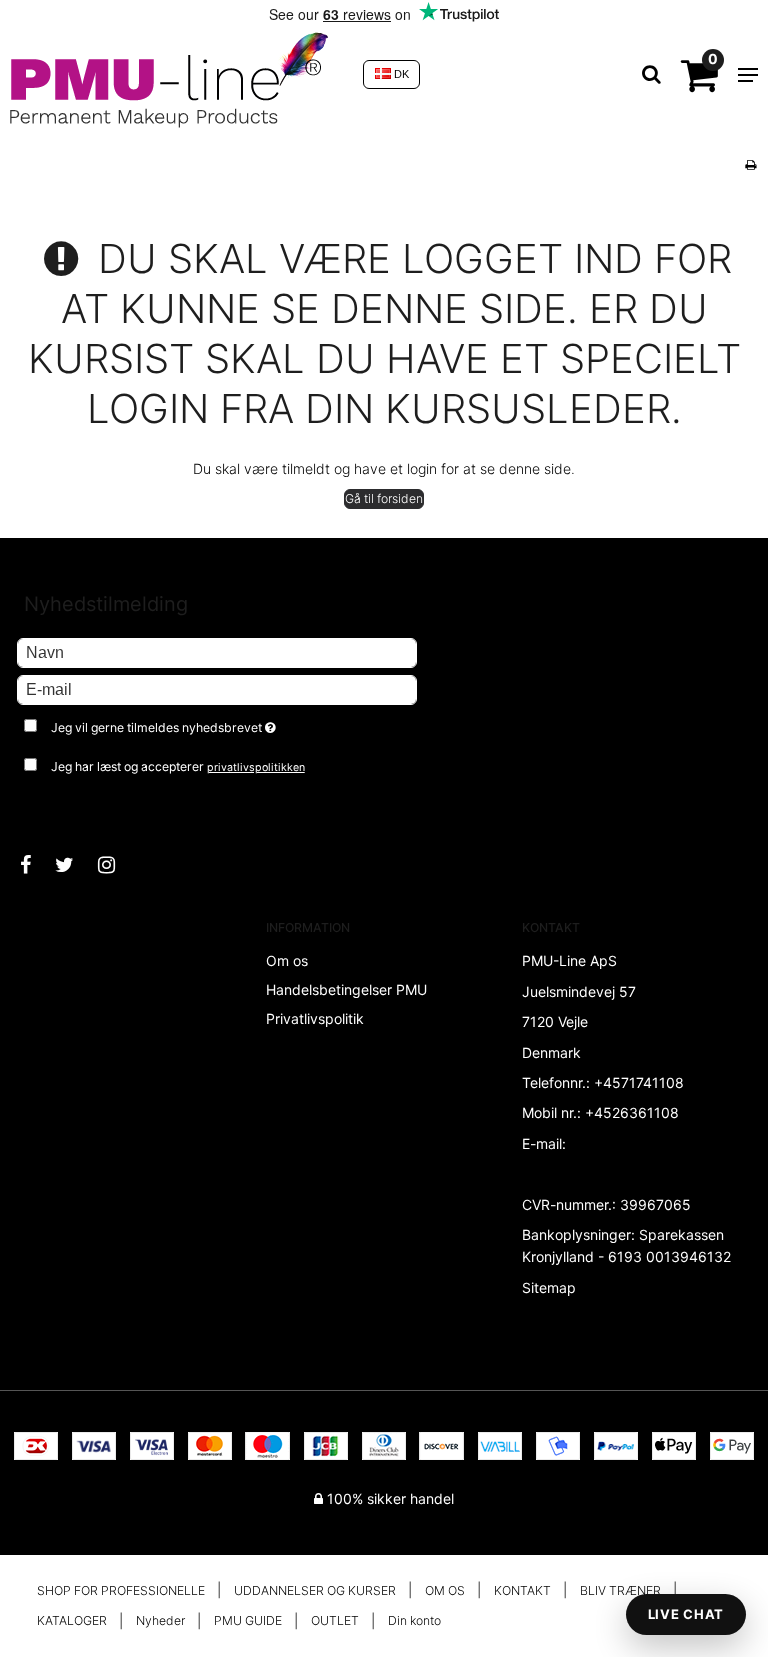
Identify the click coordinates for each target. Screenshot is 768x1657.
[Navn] (217, 651)
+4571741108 (639, 1082)
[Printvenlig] (750, 164)
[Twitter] (74, 865)
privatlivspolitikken (256, 767)
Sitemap (549, 1287)
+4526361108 (632, 1112)
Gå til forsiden (384, 498)
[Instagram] (116, 865)
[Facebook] (35, 865)
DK (400, 74)
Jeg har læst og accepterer (178, 766)
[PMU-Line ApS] (176, 74)
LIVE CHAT (686, 1614)
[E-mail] (217, 688)
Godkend (67, 807)
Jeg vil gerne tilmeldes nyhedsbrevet (213, 723)
